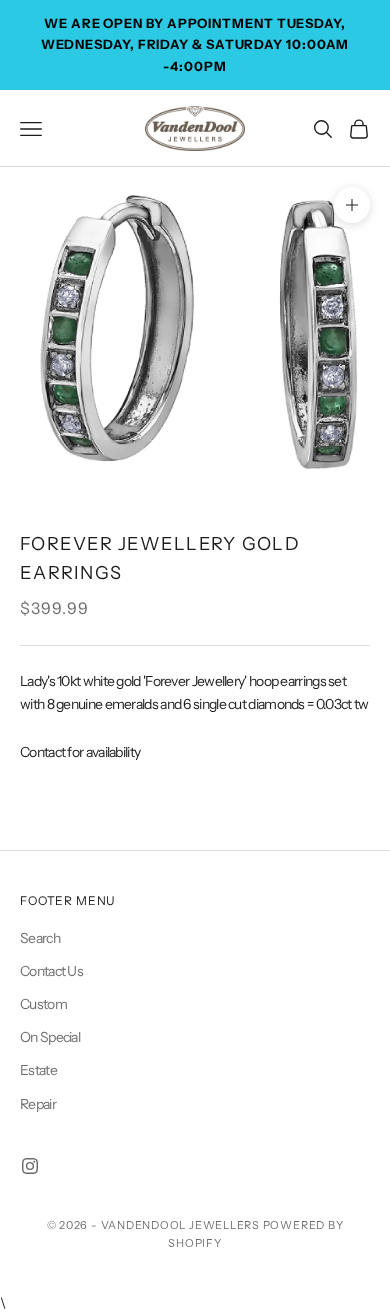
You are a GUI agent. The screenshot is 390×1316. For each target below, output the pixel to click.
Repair (38, 1104)
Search (40, 938)
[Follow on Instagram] (30, 1166)
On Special (50, 1037)
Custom (43, 1004)
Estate (38, 1070)
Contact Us (51, 971)
